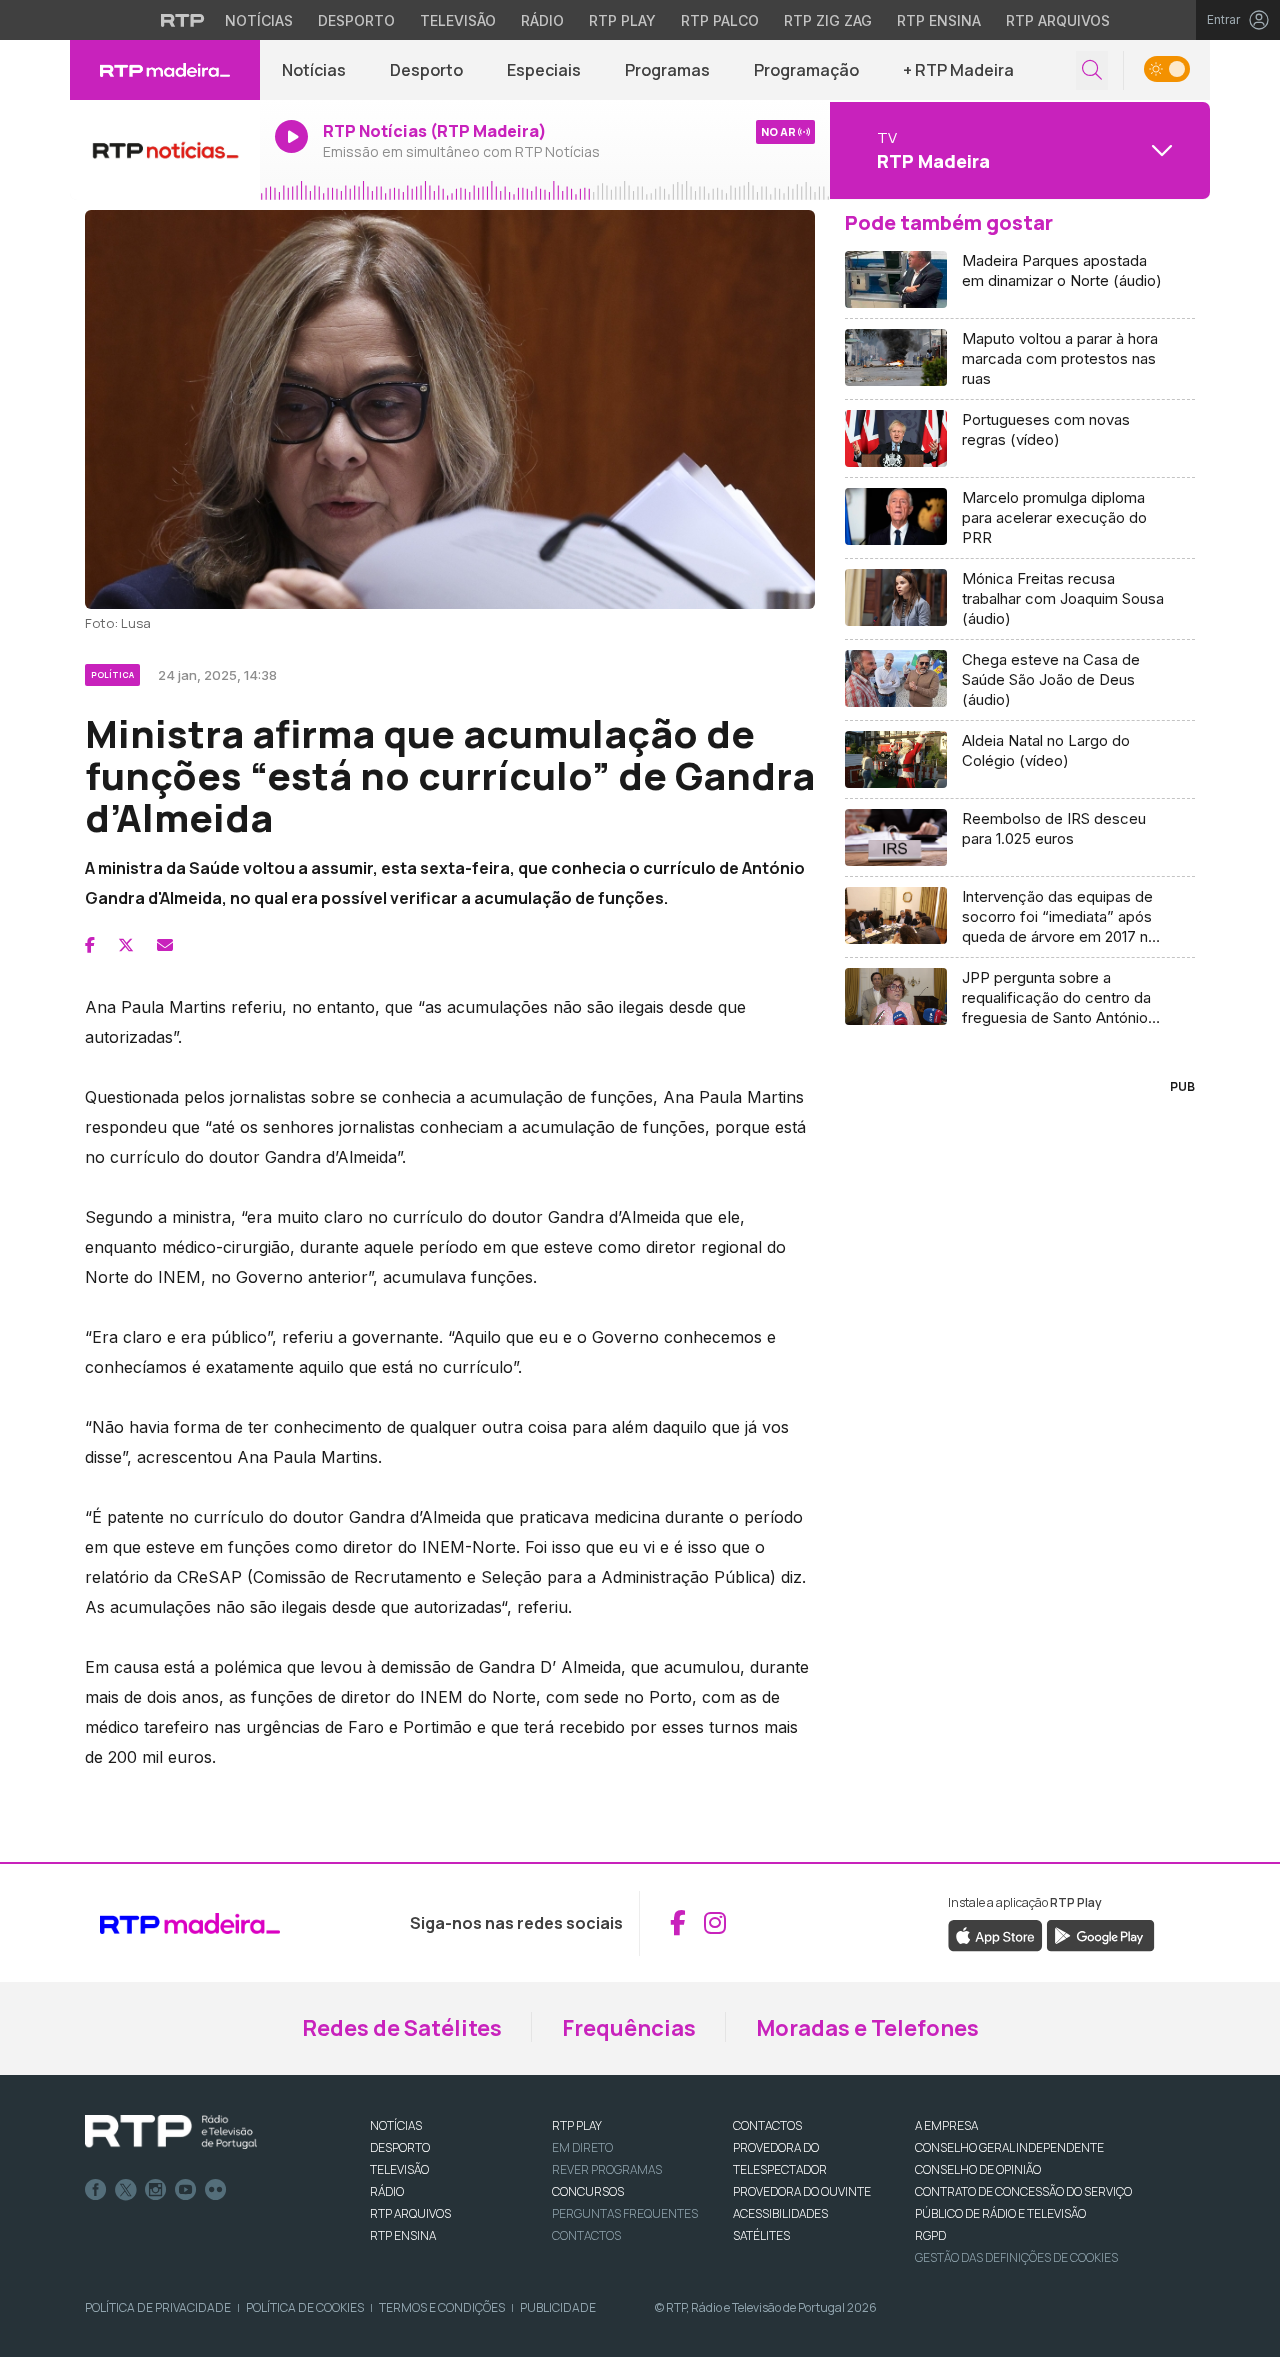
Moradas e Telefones (867, 2028)
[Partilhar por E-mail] (165, 945)
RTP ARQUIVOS (410, 2213)
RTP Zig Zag (828, 20)
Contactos (586, 2235)
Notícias (259, 20)
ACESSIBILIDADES (780, 2213)
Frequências (629, 2028)
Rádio (542, 20)
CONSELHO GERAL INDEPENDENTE (1009, 2147)
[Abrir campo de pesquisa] (1092, 70)
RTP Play (622, 20)
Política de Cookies (305, 2307)
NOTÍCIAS (396, 2125)
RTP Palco (720, 20)
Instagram (156, 2190)
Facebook (96, 2190)
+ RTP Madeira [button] (958, 70)
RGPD (930, 2235)
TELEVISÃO (399, 2169)
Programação (806, 70)
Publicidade (558, 2307)
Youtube (186, 2190)
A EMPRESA (946, 2125)
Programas (667, 70)
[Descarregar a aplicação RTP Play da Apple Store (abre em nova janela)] (995, 1935)
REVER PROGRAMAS (607, 2169)
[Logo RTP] (171, 2132)
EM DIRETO (582, 2147)
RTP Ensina (939, 20)
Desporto (356, 20)
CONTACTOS (767, 2125)
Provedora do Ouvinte (802, 2191)
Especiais (544, 70)
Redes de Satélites (402, 2028)
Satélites (761, 2235)
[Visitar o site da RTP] (183, 20)
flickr (216, 2190)
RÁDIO (387, 2191)
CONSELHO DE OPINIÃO (978, 2169)
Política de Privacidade (158, 2307)
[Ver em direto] (165, 150)
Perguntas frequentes (625, 2213)
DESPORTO (400, 2147)
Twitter (126, 2190)
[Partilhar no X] (126, 945)
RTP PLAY (577, 2125)
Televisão (458, 20)
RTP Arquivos (1058, 20)
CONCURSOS (588, 2191)
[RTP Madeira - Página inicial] (165, 70)
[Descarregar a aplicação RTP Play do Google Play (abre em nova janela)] (1100, 1935)
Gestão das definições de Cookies (1016, 2257)
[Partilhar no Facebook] (90, 945)
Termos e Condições (442, 2307)
